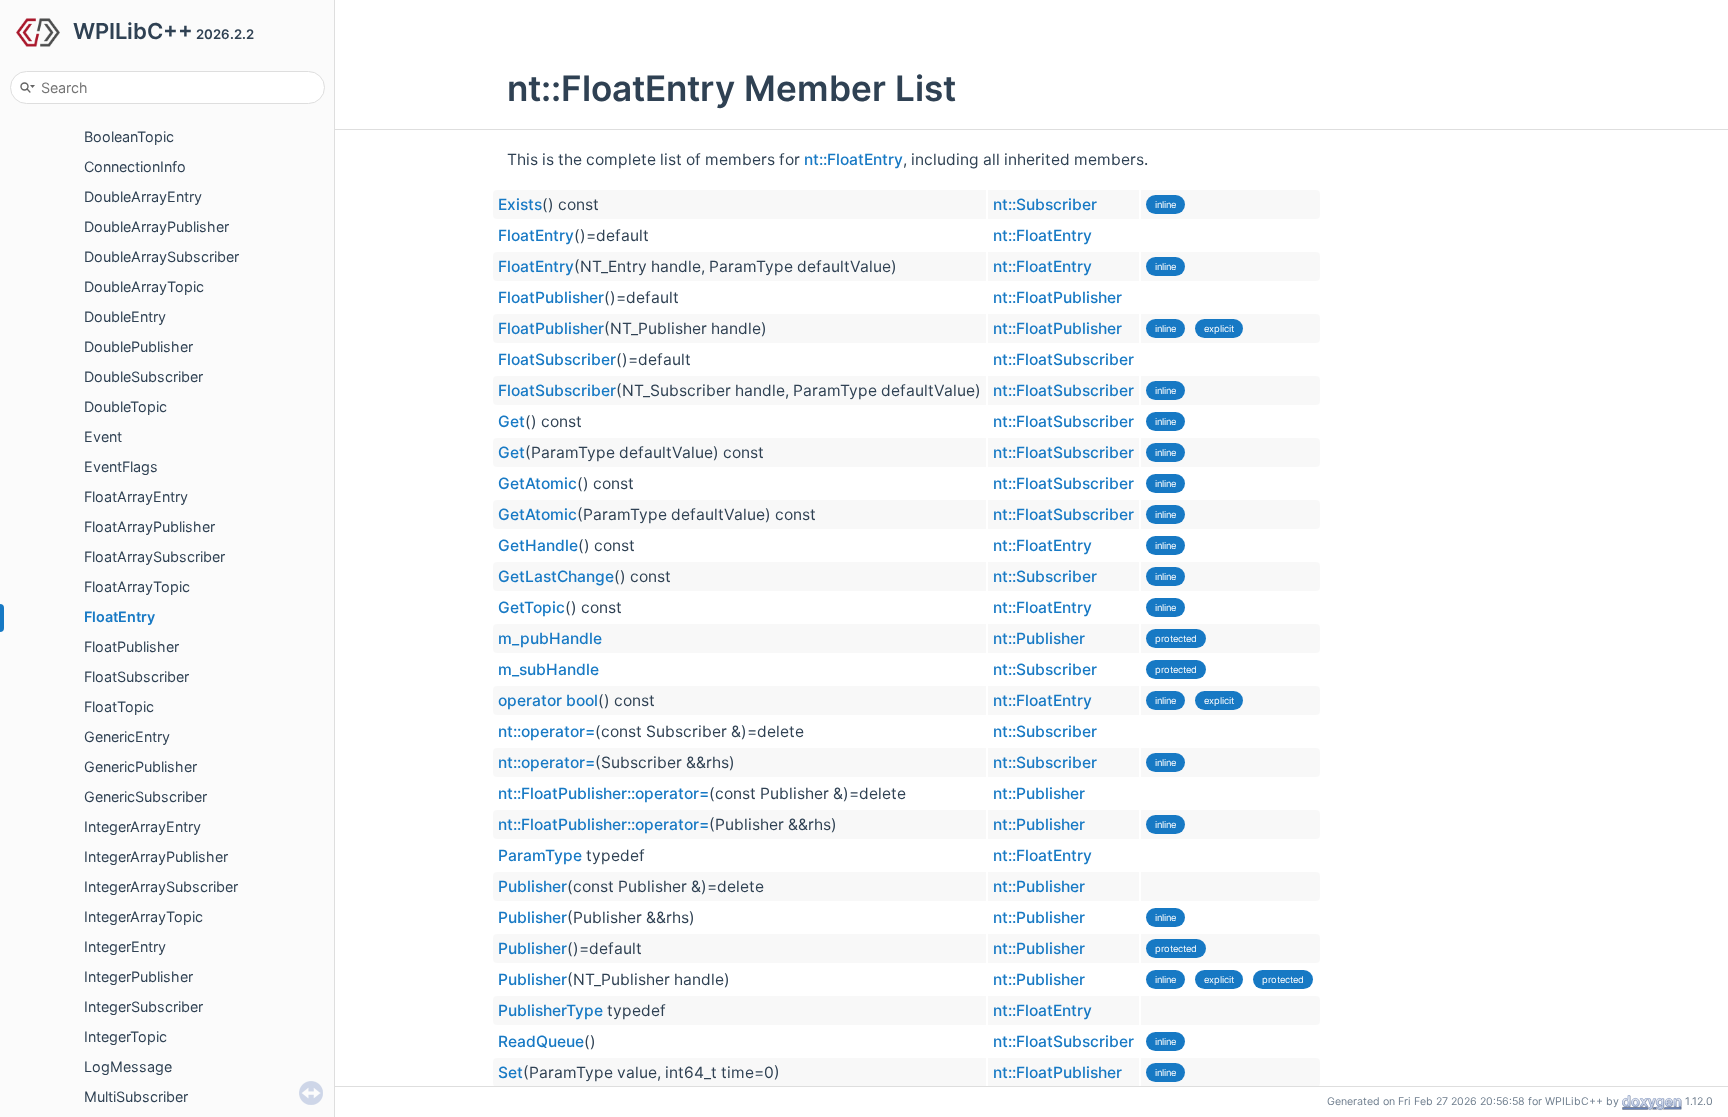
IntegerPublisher (138, 976)
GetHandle (538, 545)
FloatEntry (119, 616)
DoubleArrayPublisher (156, 226)
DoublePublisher (138, 346)
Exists (520, 204)
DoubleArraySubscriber (161, 256)
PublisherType (550, 1010)
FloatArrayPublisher (149, 526)
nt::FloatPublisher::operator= (603, 793)
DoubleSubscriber (143, 376)
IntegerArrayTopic (143, 916)
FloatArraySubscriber (154, 556)
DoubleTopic (125, 406)
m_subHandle (548, 669)
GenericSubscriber (145, 796)
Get (511, 421)
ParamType (540, 855)
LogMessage (128, 1066)
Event (103, 436)
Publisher (532, 886)
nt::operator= (546, 731)
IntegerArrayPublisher (156, 856)
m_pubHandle (550, 638)
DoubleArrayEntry (143, 196)
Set (510, 1072)
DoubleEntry (125, 316)
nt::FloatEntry (853, 159)
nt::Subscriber (1045, 204)
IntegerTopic (125, 1036)
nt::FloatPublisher (1057, 297)
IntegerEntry (125, 946)
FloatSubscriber (136, 676)
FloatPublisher (131, 646)
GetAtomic (537, 483)
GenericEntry (127, 736)
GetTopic (531, 607)
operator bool (548, 700)
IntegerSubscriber (143, 1006)
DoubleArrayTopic (144, 286)
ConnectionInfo (135, 166)
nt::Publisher (1039, 638)
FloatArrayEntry (136, 496)
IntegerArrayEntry (142, 826)
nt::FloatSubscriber (1063, 359)
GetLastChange (556, 576)
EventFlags (121, 466)
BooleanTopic (129, 136)
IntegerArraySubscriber (161, 886)
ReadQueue (541, 1041)
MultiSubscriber (136, 1096)
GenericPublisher (140, 766)
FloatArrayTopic (137, 586)
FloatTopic (119, 706)
